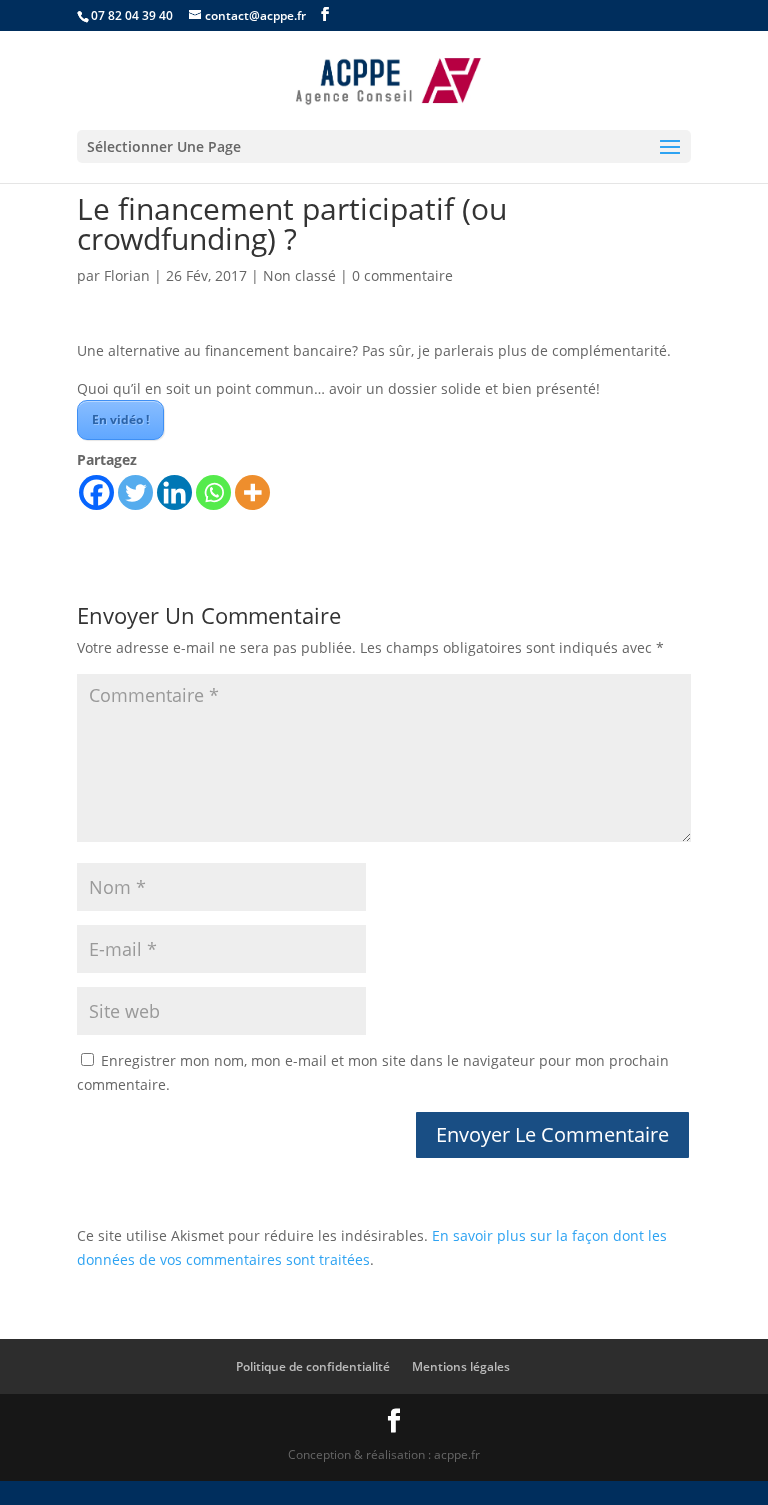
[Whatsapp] (213, 492)
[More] (252, 492)
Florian (127, 275)
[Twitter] (135, 492)
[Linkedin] (174, 492)
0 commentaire (402, 275)
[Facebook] (96, 492)
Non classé (299, 275)
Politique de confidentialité (313, 1366)
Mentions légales (461, 1366)
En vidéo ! (120, 419)
